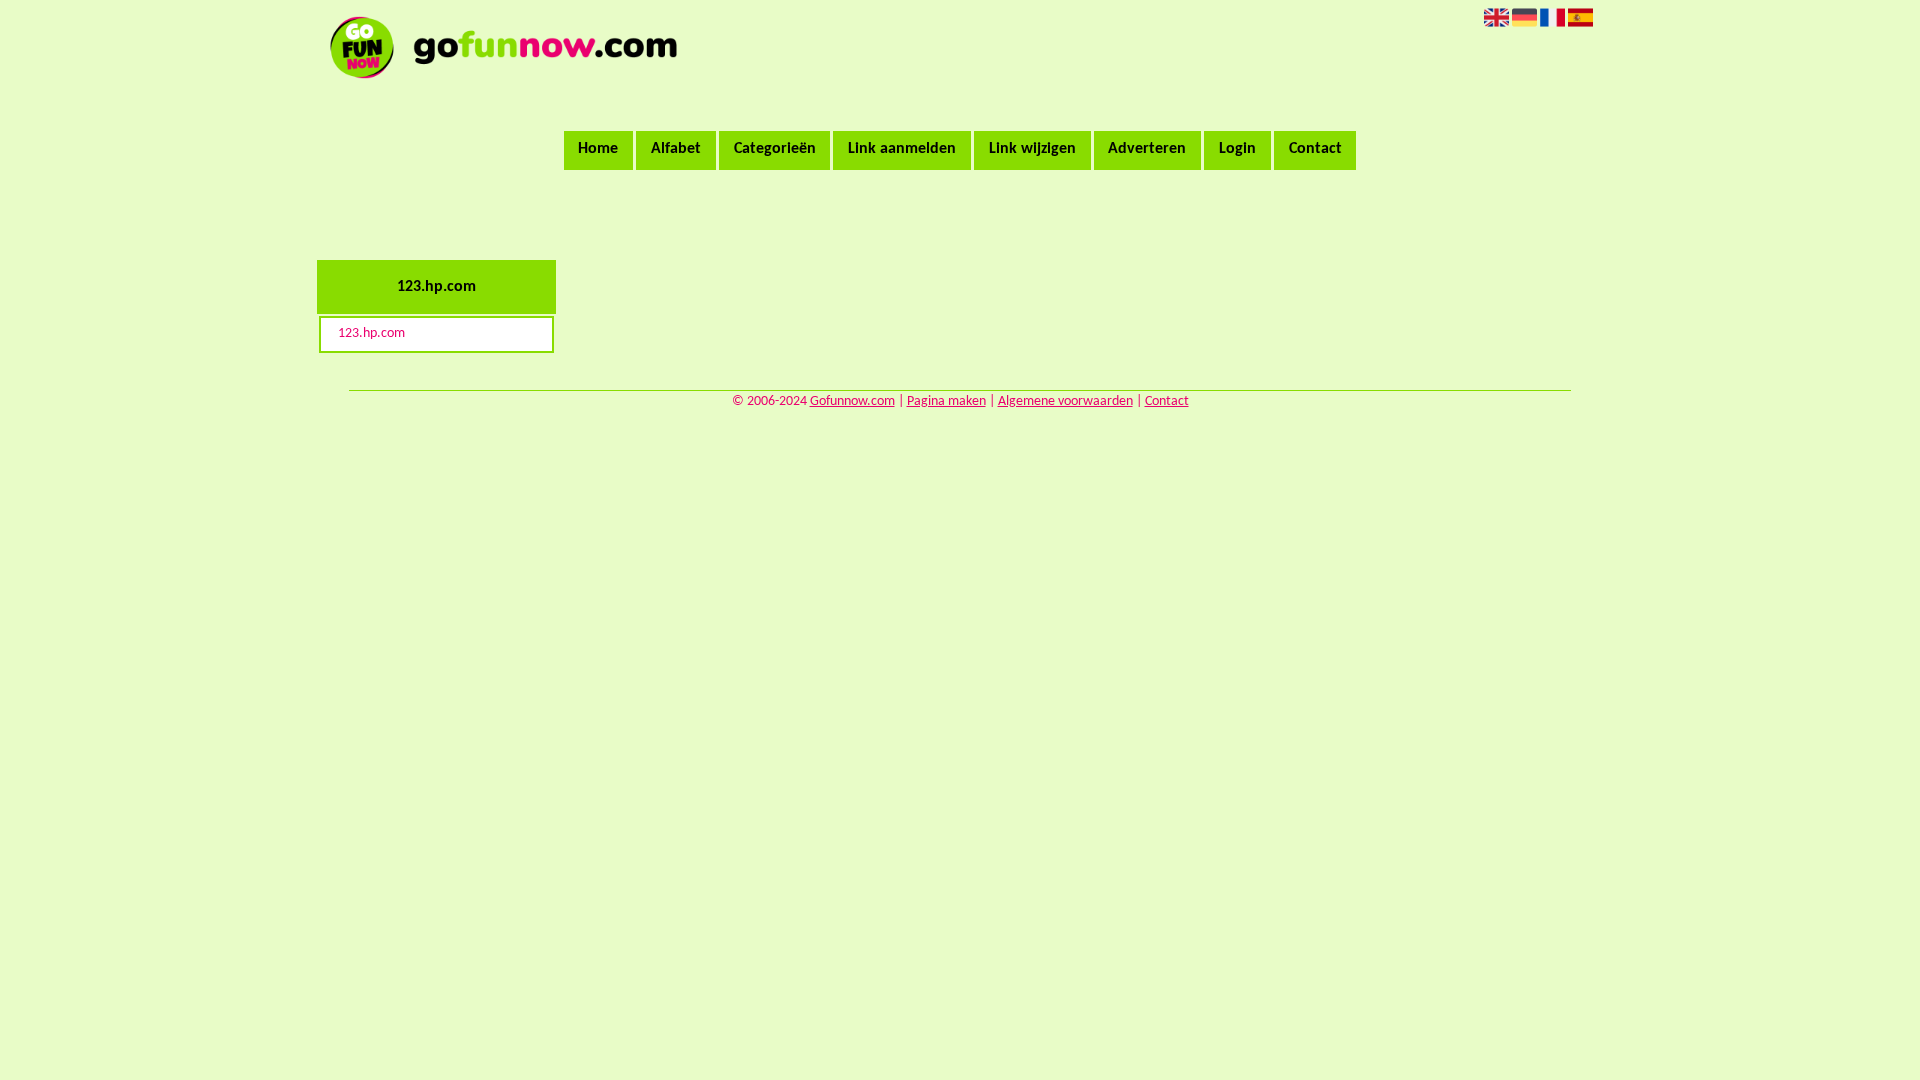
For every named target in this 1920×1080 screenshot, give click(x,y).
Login (1237, 149)
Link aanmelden (902, 149)
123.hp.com (371, 333)
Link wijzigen (1032, 149)
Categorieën (775, 149)
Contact (1315, 149)
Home (598, 149)
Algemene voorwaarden (1065, 401)
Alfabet (676, 149)
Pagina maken (946, 401)
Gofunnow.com (852, 401)
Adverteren (1147, 149)
